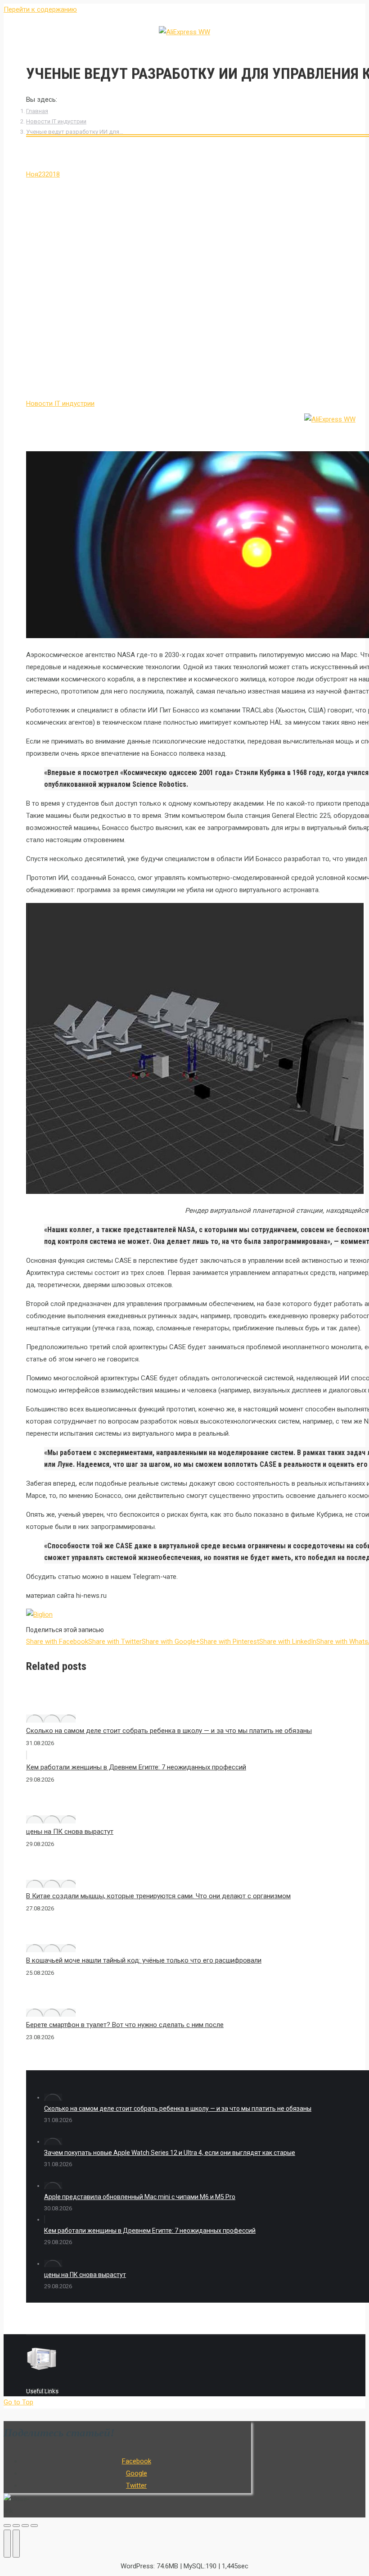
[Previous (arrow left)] (7, 2544)
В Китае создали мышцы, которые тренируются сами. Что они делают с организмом (158, 1896)
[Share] (16, 2526)
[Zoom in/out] (34, 2526)
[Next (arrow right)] (16, 2544)
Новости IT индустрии (56, 121)
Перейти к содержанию (40, 9)
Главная (37, 111)
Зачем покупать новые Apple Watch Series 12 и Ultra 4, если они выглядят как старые (170, 2153)
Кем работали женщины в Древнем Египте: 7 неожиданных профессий (136, 1767)
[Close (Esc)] (7, 2526)
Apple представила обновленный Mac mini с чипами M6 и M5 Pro (140, 2197)
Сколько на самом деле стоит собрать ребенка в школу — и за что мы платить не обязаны (169, 1731)
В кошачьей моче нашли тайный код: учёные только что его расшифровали (144, 1960)
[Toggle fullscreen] (25, 2526)
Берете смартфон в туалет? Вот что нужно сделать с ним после (125, 2025)
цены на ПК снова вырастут (70, 1832)
